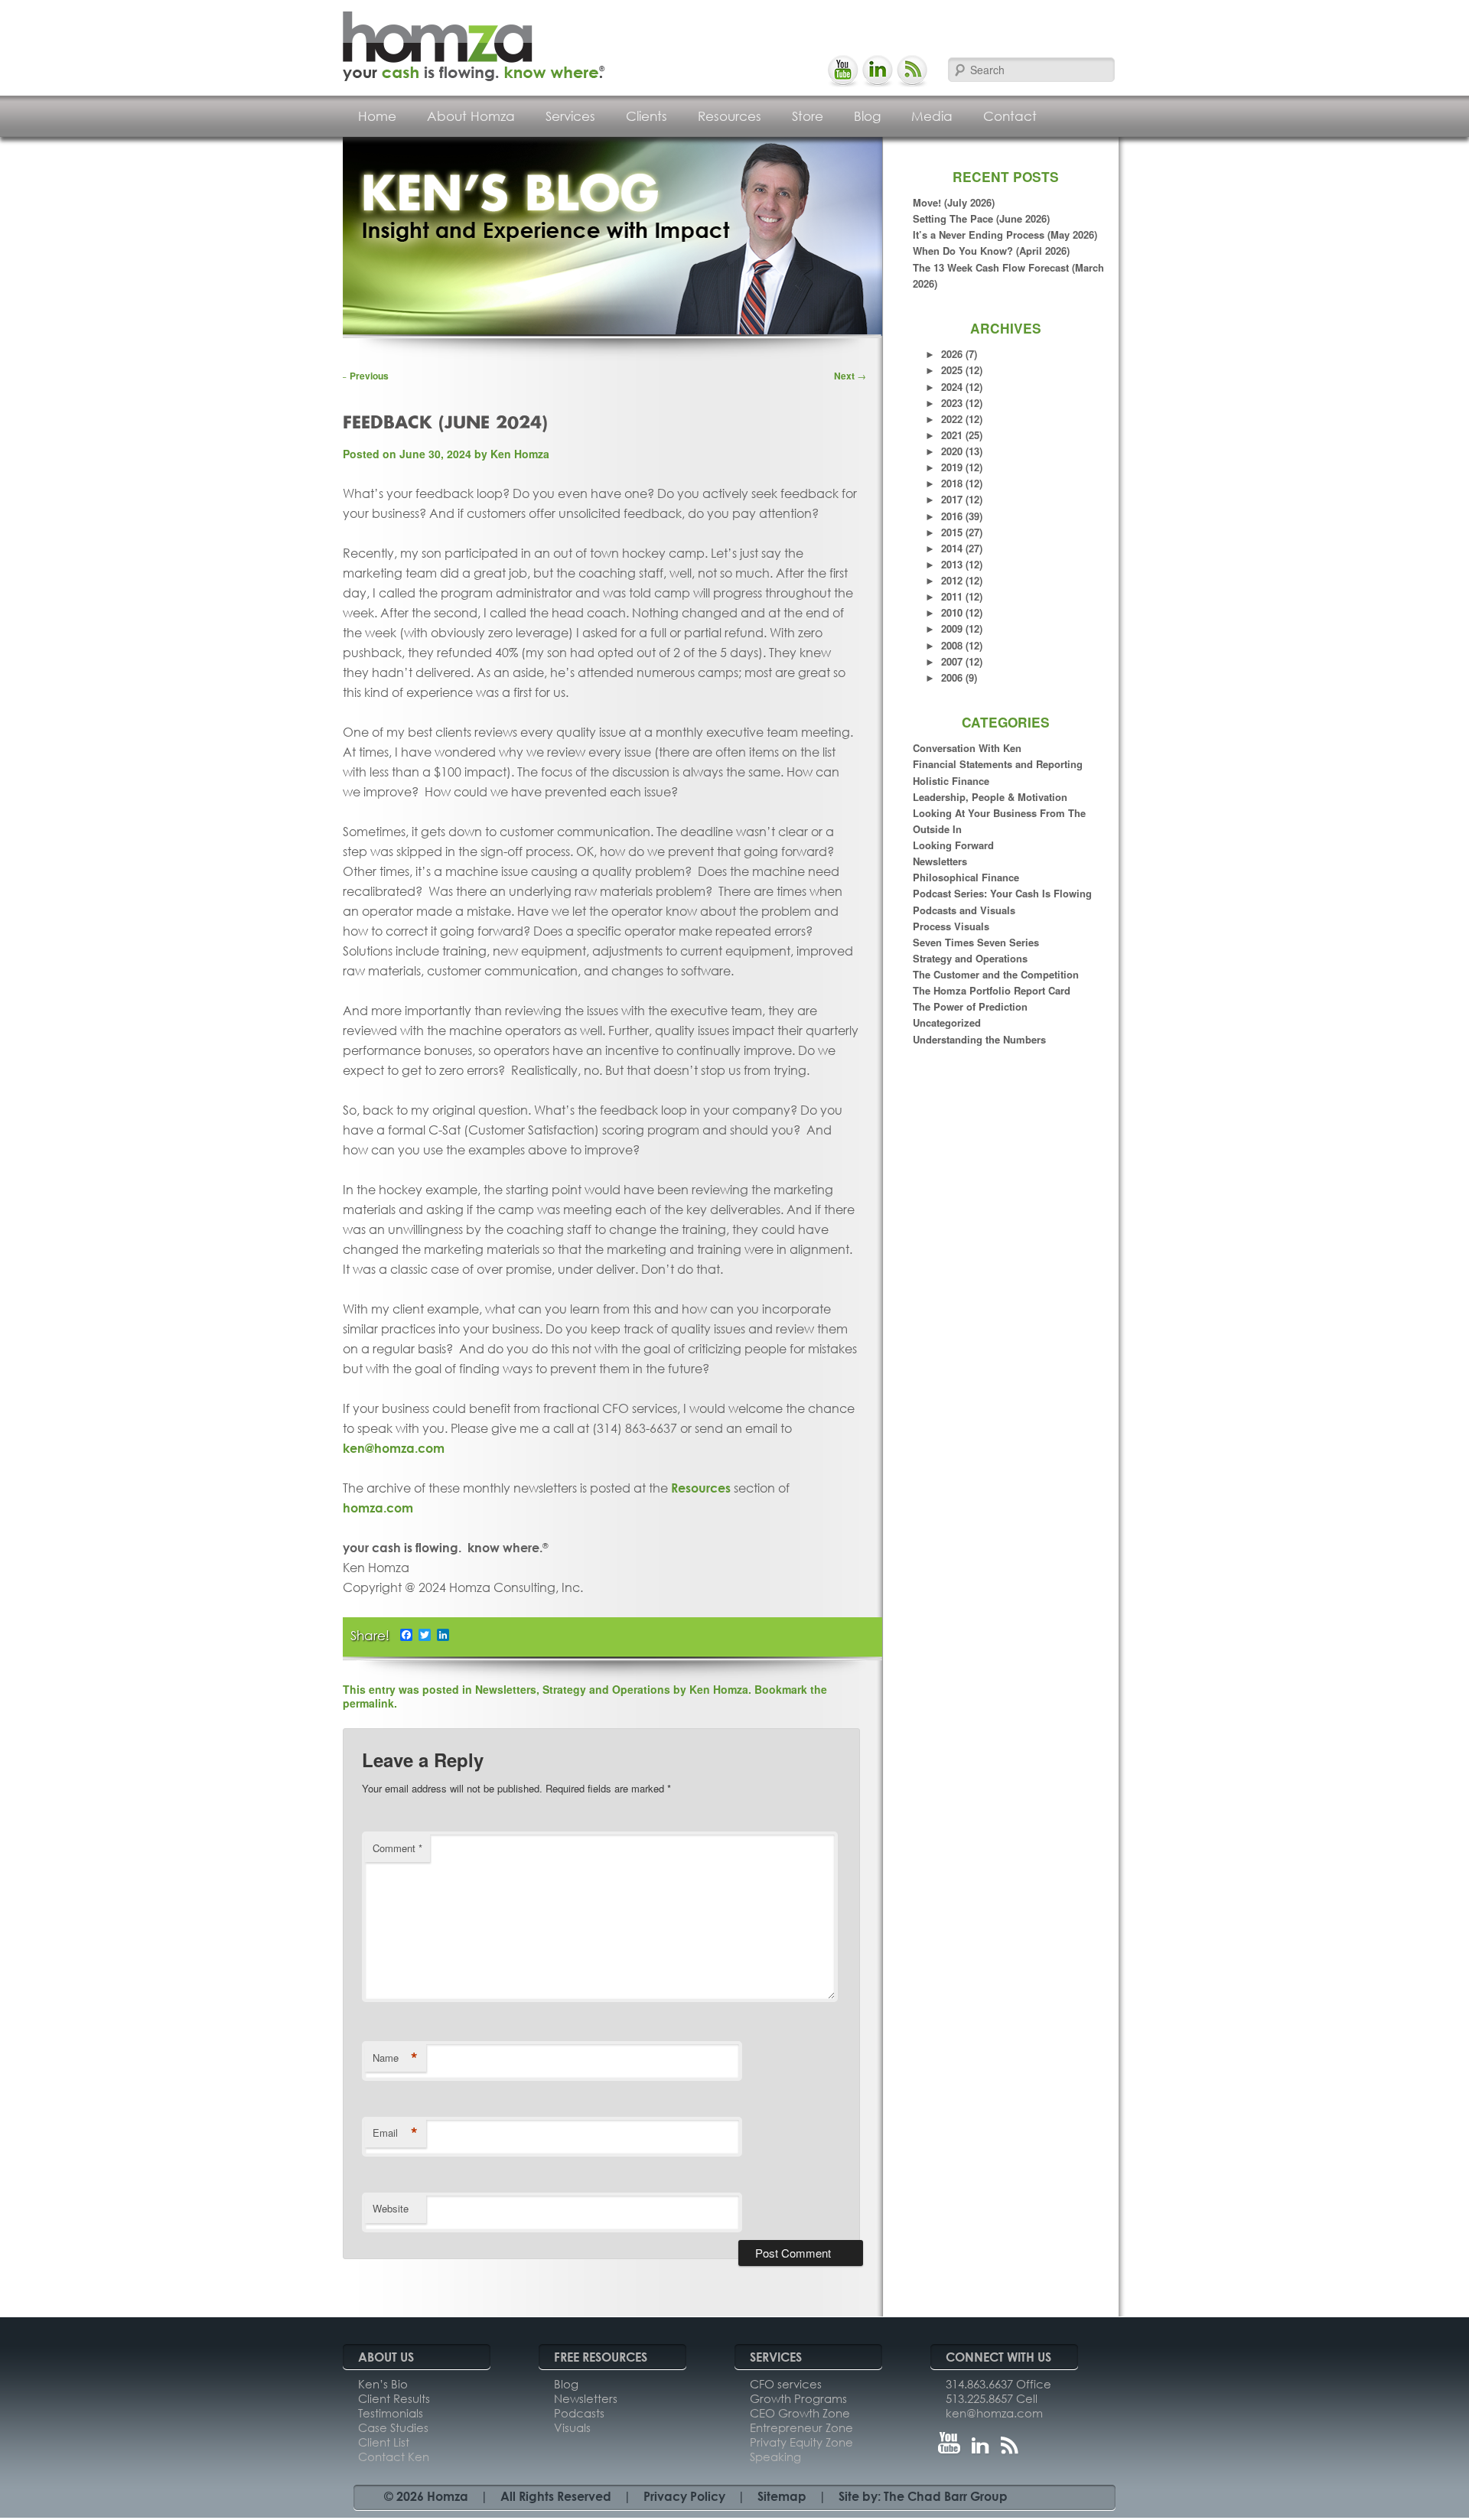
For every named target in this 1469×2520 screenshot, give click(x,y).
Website (391, 2208)
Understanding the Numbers (979, 1039)
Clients (647, 116)
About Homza (471, 116)
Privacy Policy (684, 2496)
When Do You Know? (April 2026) (991, 251)
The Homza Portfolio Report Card (992, 990)
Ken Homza (520, 454)
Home (377, 116)
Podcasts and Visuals (964, 910)
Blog (867, 116)
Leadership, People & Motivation (990, 797)
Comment (397, 1848)
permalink (368, 1703)
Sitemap (782, 2496)
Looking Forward (953, 845)
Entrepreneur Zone (801, 2427)
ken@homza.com (394, 1448)
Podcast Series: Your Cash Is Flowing (1002, 893)
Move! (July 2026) (954, 202)
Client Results (394, 2398)
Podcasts (579, 2413)
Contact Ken (394, 2457)
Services (570, 116)
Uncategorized (947, 1022)
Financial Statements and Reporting (998, 764)
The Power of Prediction (970, 1006)
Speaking (775, 2457)
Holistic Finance (951, 781)
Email (395, 2133)
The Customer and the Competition (996, 974)
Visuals (572, 2427)
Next (850, 376)
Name (395, 2058)
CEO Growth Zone (800, 2413)
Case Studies (393, 2427)
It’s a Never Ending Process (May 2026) (1005, 234)
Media (932, 116)
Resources (730, 116)
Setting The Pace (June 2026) (981, 218)
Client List (384, 2442)
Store (808, 116)
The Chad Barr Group (946, 2496)
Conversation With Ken (967, 748)
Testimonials (391, 2413)
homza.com (378, 1507)
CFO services (786, 2384)
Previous (363, 376)
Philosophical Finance (966, 877)
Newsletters (940, 861)
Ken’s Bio (383, 2384)
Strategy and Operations (970, 958)
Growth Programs (798, 2398)
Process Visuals (951, 926)
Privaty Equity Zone (801, 2442)
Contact (1010, 116)
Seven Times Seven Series (976, 942)
